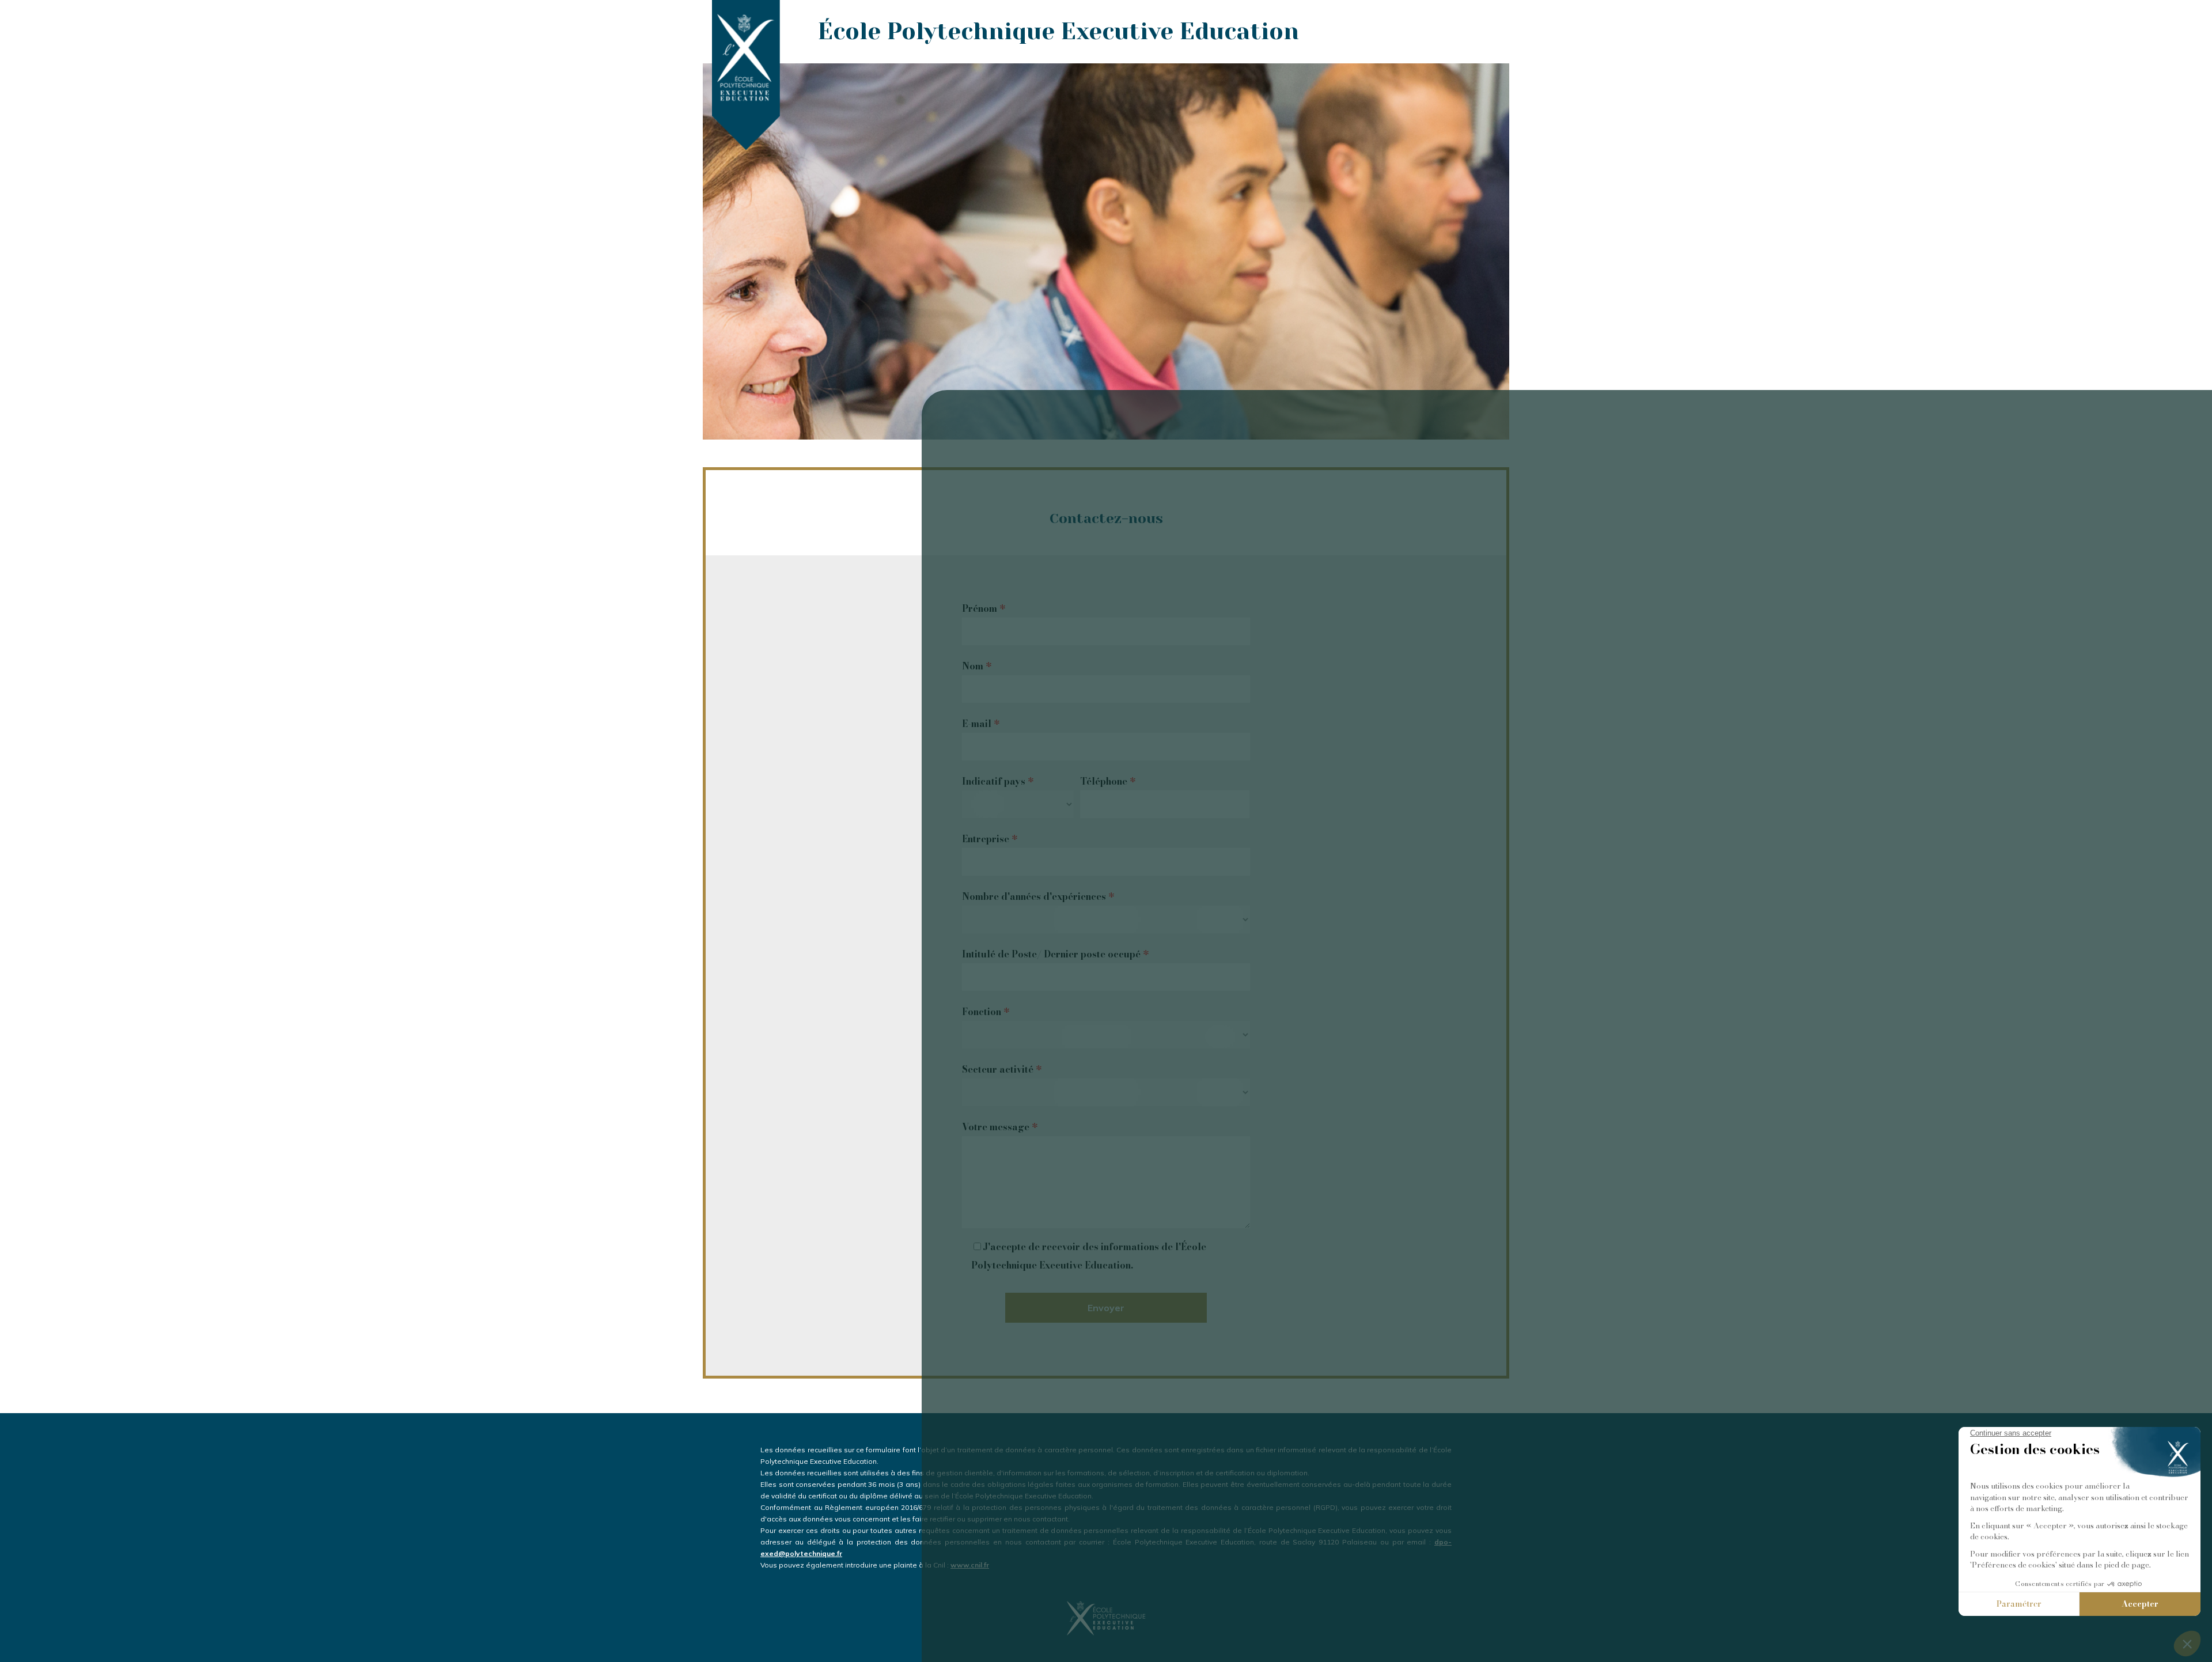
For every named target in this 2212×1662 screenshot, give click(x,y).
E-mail (981, 724)
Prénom (984, 608)
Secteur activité (1002, 1069)
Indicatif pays (998, 781)
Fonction (986, 1012)
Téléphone (1108, 781)
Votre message (1000, 1127)
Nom (977, 666)
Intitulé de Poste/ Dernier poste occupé (1055, 954)
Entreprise (990, 839)
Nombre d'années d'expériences (1038, 896)
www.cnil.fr (970, 1565)
